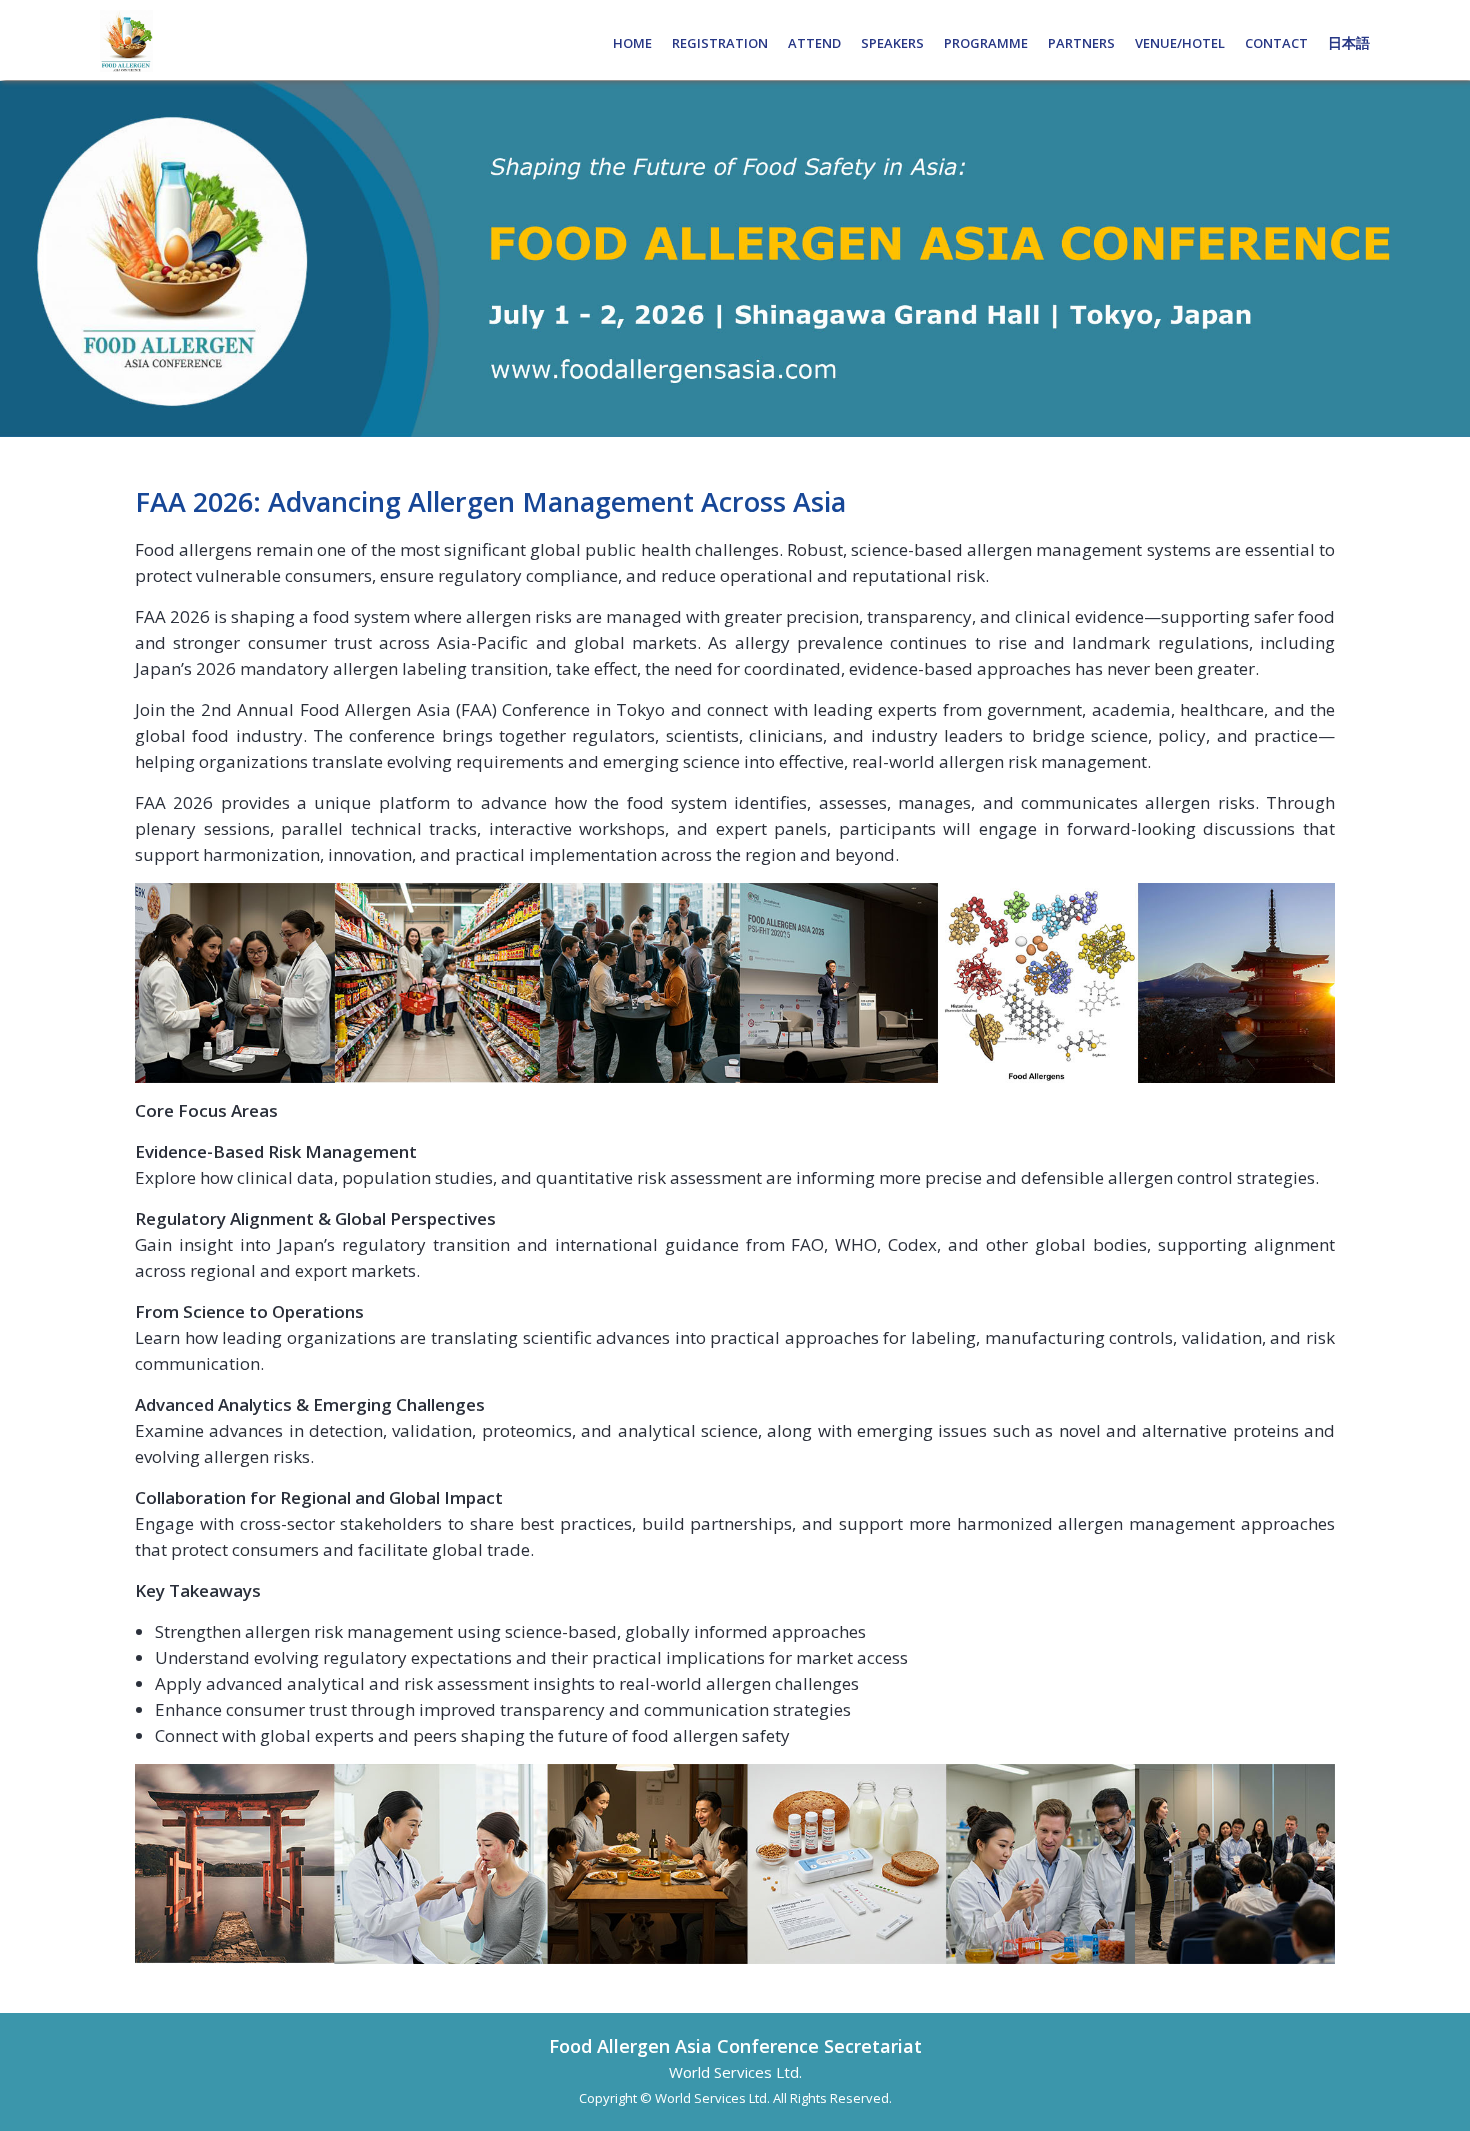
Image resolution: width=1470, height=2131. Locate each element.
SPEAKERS (892, 43)
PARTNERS (1081, 43)
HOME (632, 43)
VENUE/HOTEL (1180, 43)
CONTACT (1276, 43)
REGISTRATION (720, 43)
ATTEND (814, 43)
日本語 (1349, 43)
